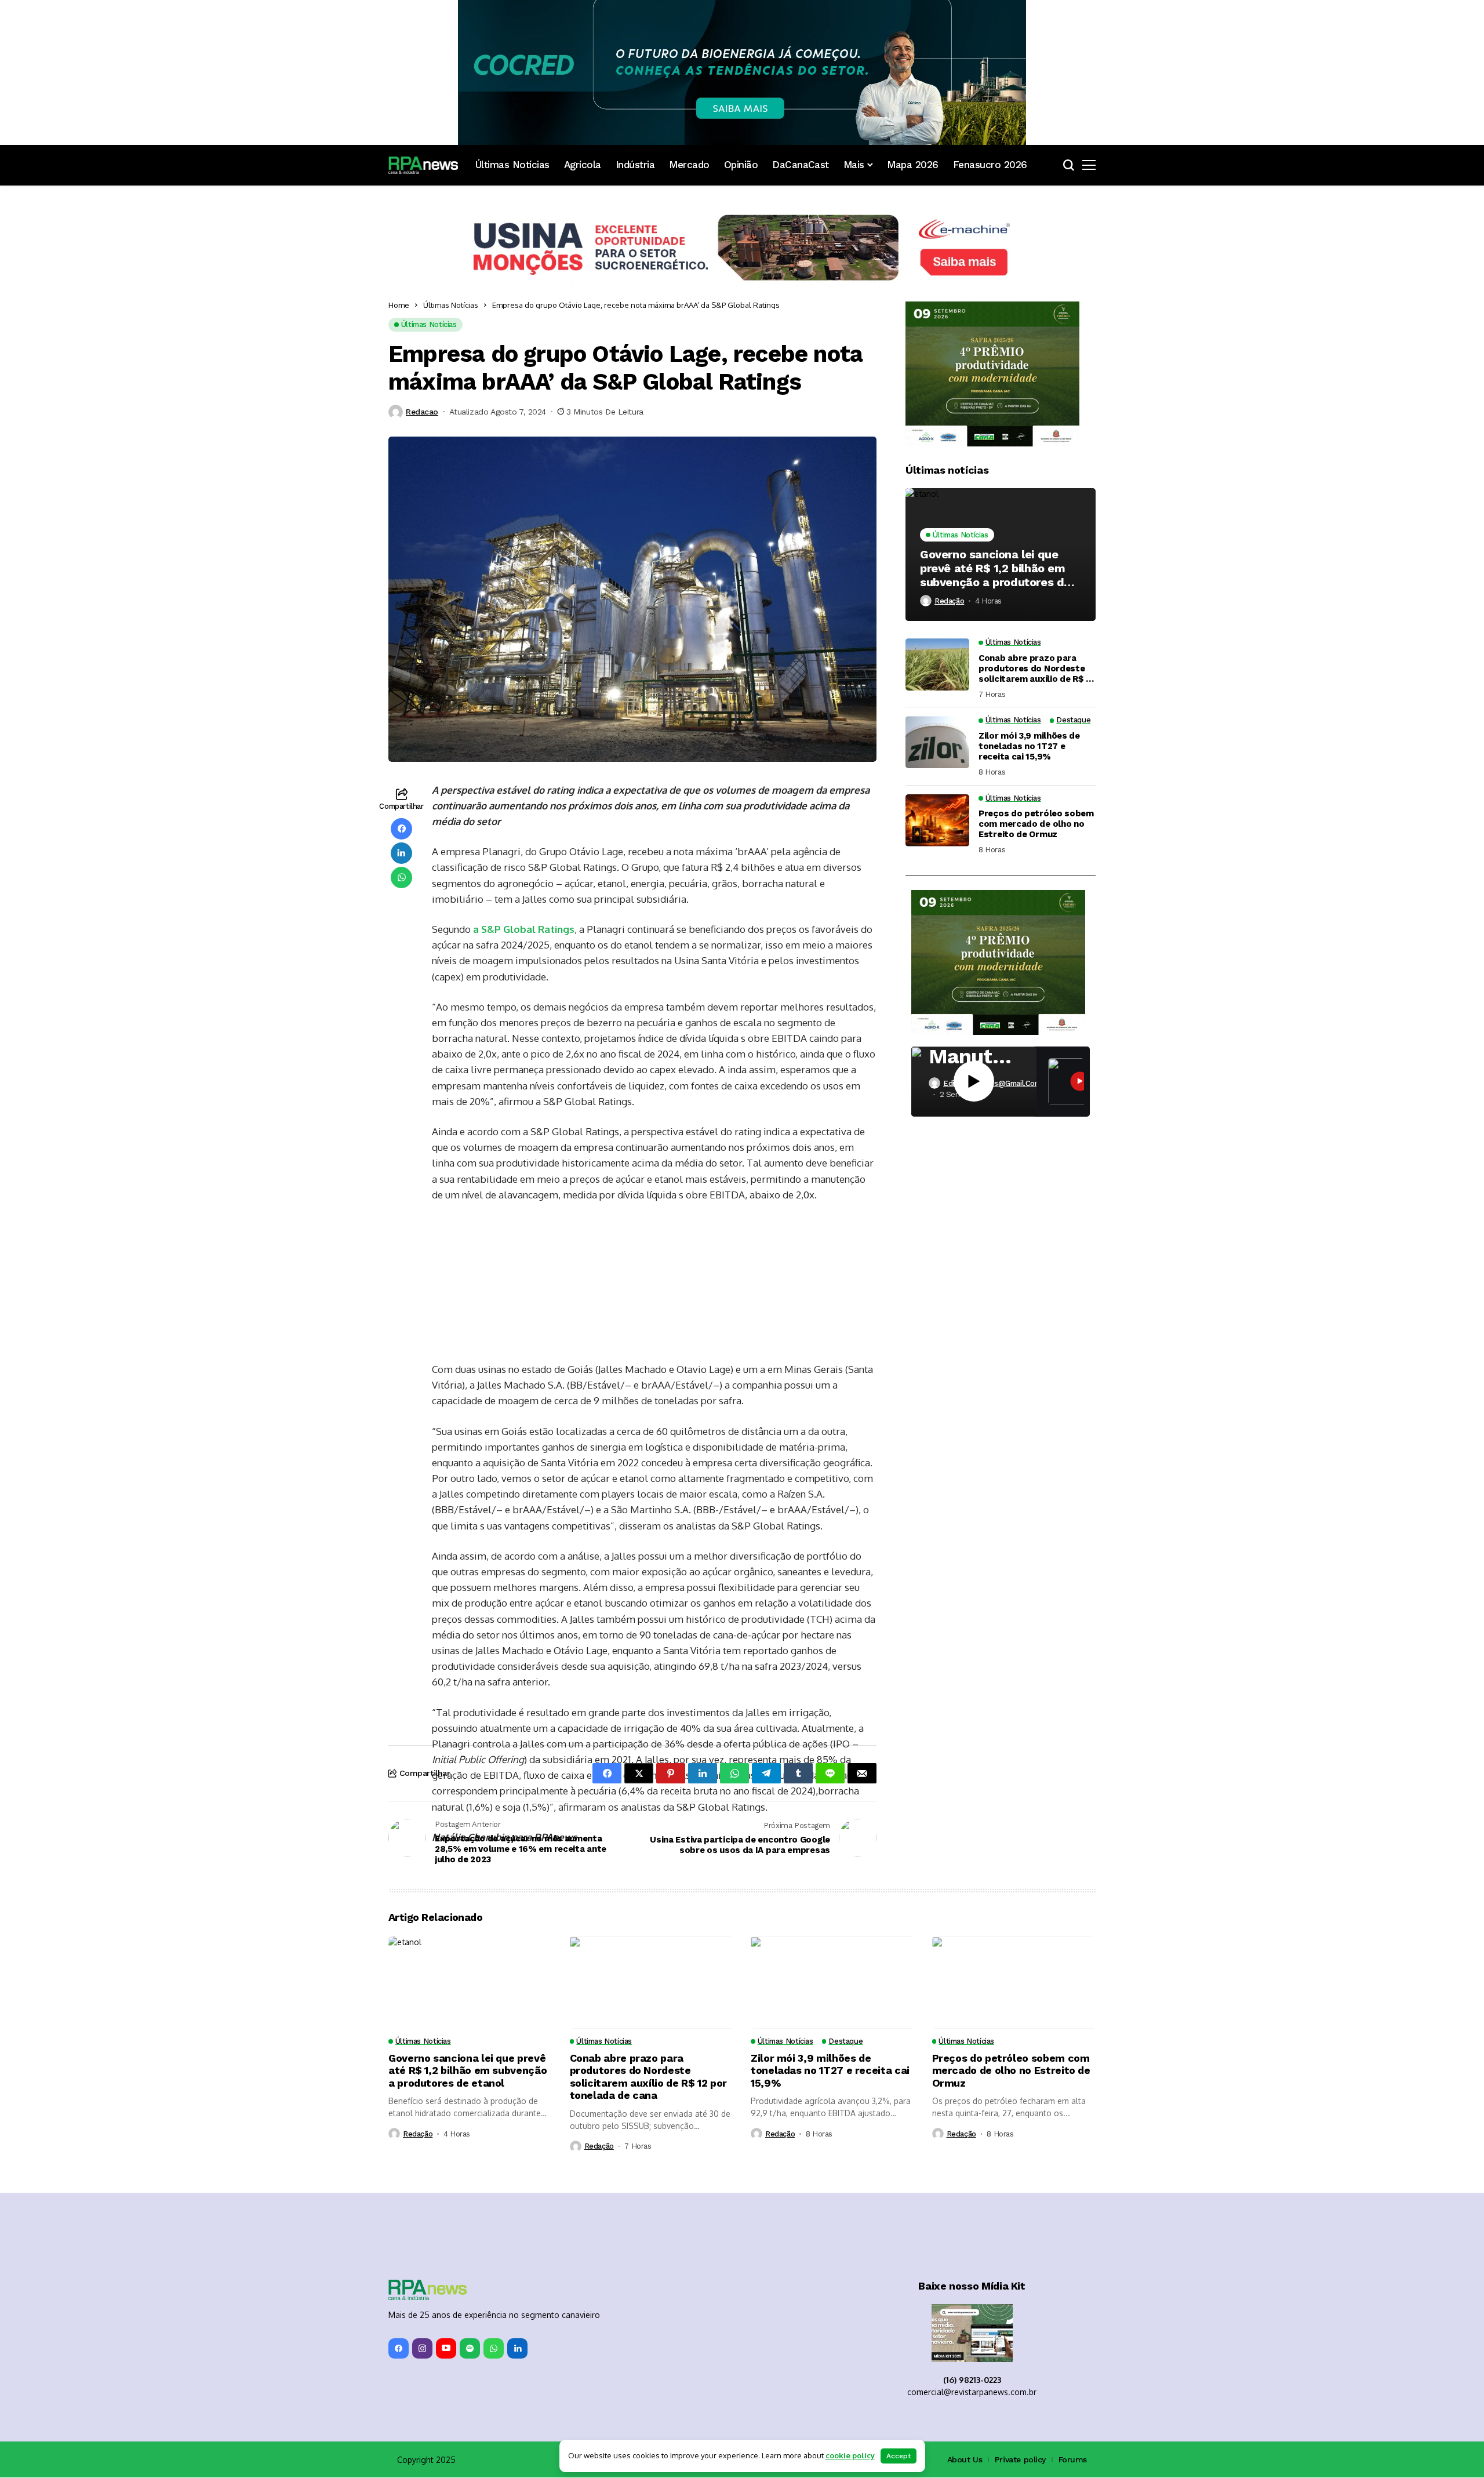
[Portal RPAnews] (423, 165)
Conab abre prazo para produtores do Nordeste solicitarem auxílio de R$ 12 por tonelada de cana (1037, 668)
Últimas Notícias (451, 305)
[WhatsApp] (494, 2350)
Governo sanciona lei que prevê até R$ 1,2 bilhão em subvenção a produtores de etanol (995, 568)
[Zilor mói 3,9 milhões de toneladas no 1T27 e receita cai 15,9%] (937, 742)
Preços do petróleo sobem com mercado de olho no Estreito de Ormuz (1036, 824)
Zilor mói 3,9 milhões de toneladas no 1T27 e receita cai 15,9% (1029, 746)
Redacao (422, 412)
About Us (965, 2460)
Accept (899, 2456)
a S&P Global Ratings (524, 929)
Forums (1073, 2460)
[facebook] (399, 2350)
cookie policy (850, 2455)
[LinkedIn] (517, 2350)
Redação (949, 600)
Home (399, 305)
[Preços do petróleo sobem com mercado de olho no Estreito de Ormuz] (937, 820)
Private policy (1020, 2460)
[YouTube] (446, 2350)
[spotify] (470, 2350)
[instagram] (422, 2350)
